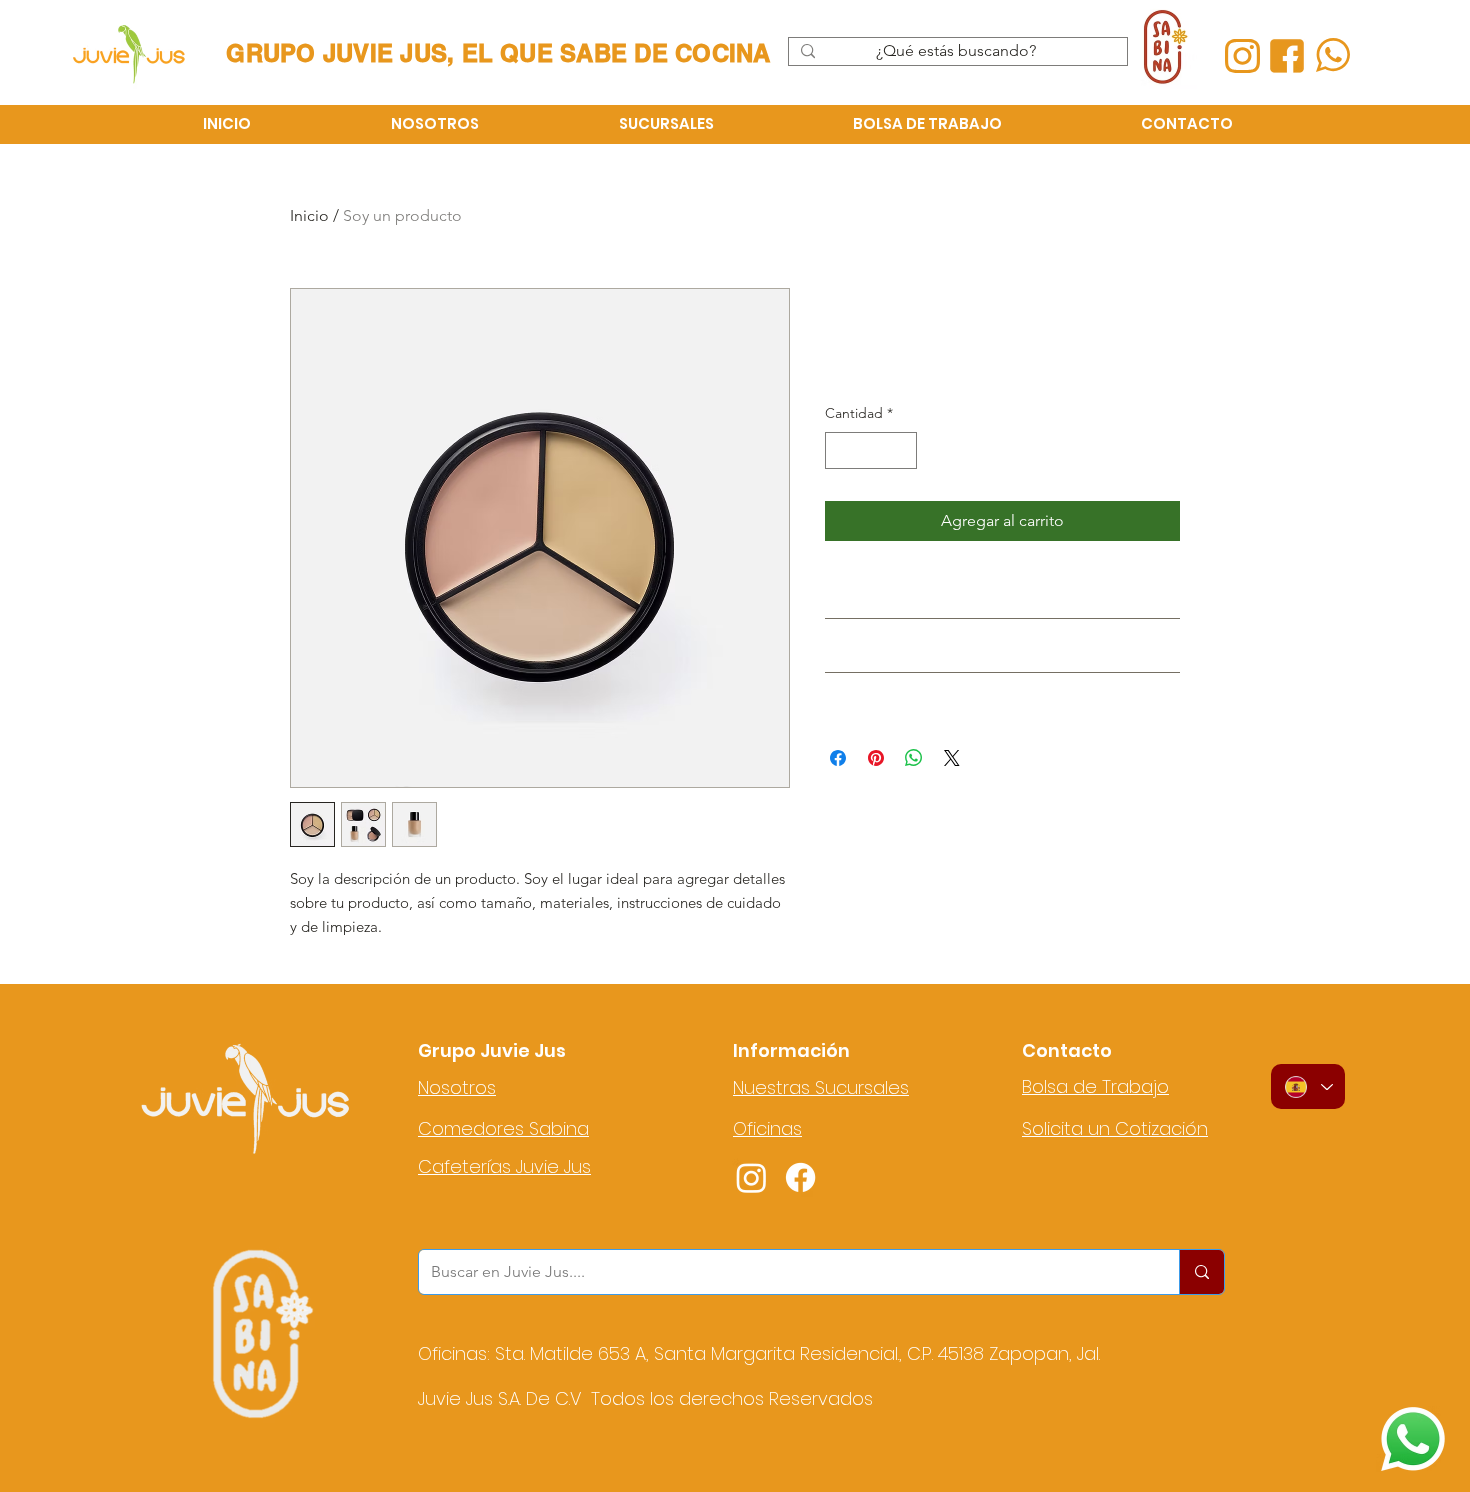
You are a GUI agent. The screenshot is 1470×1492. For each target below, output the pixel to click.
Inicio (309, 215)
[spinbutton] (871, 450)
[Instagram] (751, 1177)
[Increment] (901, 450)
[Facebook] (800, 1177)
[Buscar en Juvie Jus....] (1201, 1272)
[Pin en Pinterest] (876, 758)
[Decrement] (840, 450)
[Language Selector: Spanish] (1308, 1086)
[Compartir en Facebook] (838, 758)
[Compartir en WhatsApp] (914, 758)
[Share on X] (952, 758)
